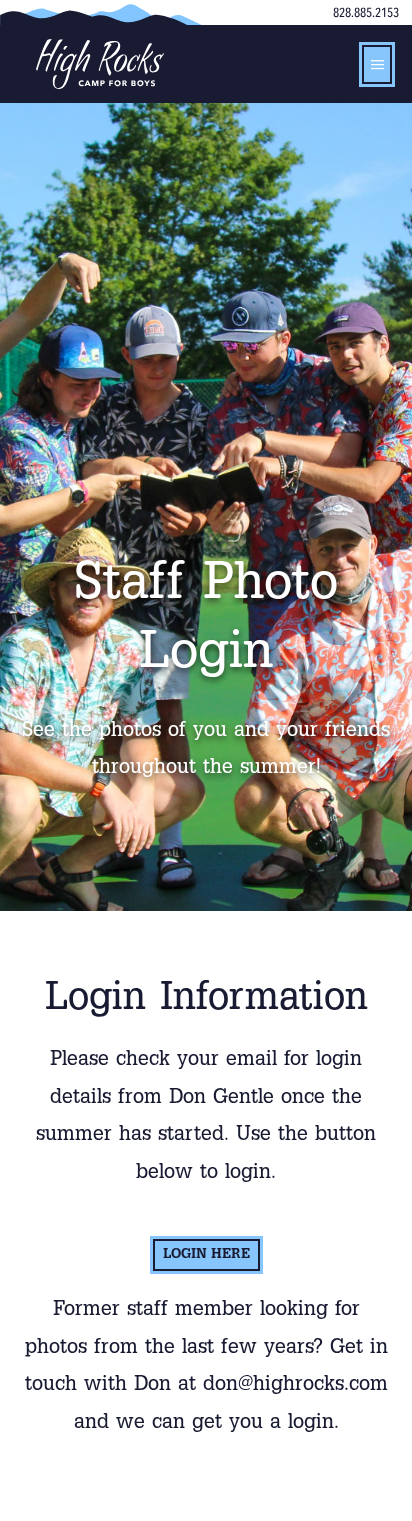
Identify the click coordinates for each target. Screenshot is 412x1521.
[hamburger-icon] (377, 64)
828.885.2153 (366, 13)
